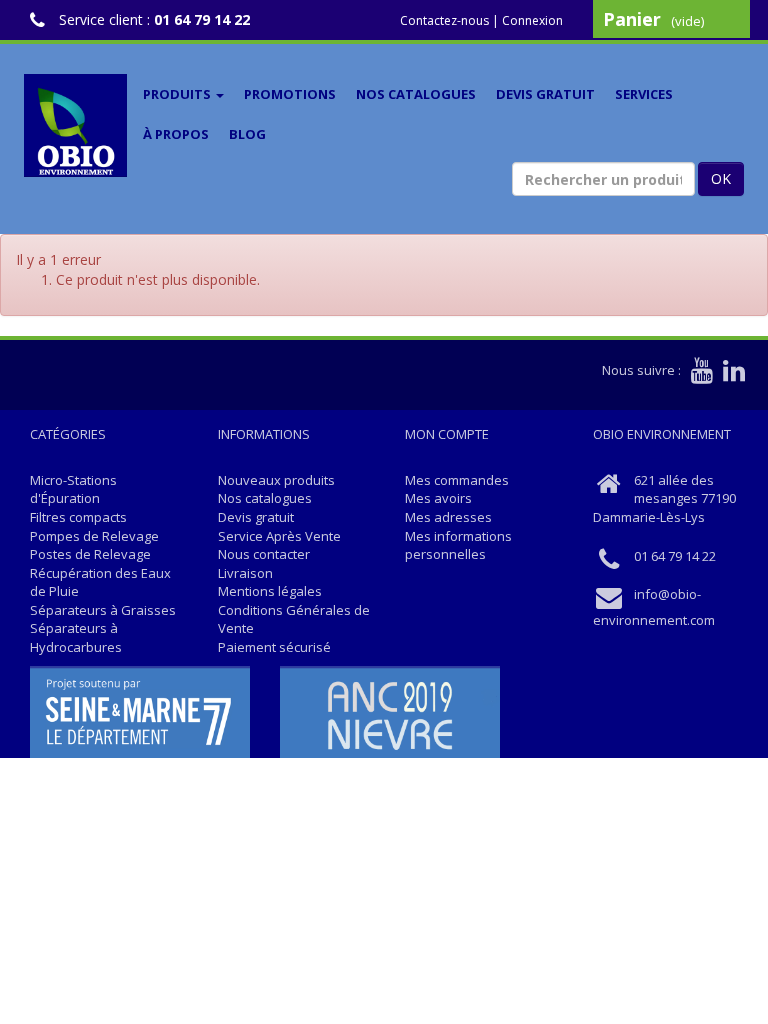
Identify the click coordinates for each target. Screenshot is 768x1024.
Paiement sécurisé (274, 647)
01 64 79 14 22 (202, 19)
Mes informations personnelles (458, 545)
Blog (247, 134)
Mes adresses (448, 517)
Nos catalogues (416, 94)
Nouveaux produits (276, 480)
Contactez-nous (444, 20)
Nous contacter (264, 554)
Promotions (290, 94)
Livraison (245, 573)
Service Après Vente (279, 536)
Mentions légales (270, 591)
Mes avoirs (438, 498)
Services (644, 94)
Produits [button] (178, 94)
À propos (176, 134)
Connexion (532, 20)
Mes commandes (457, 480)
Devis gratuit (545, 94)
